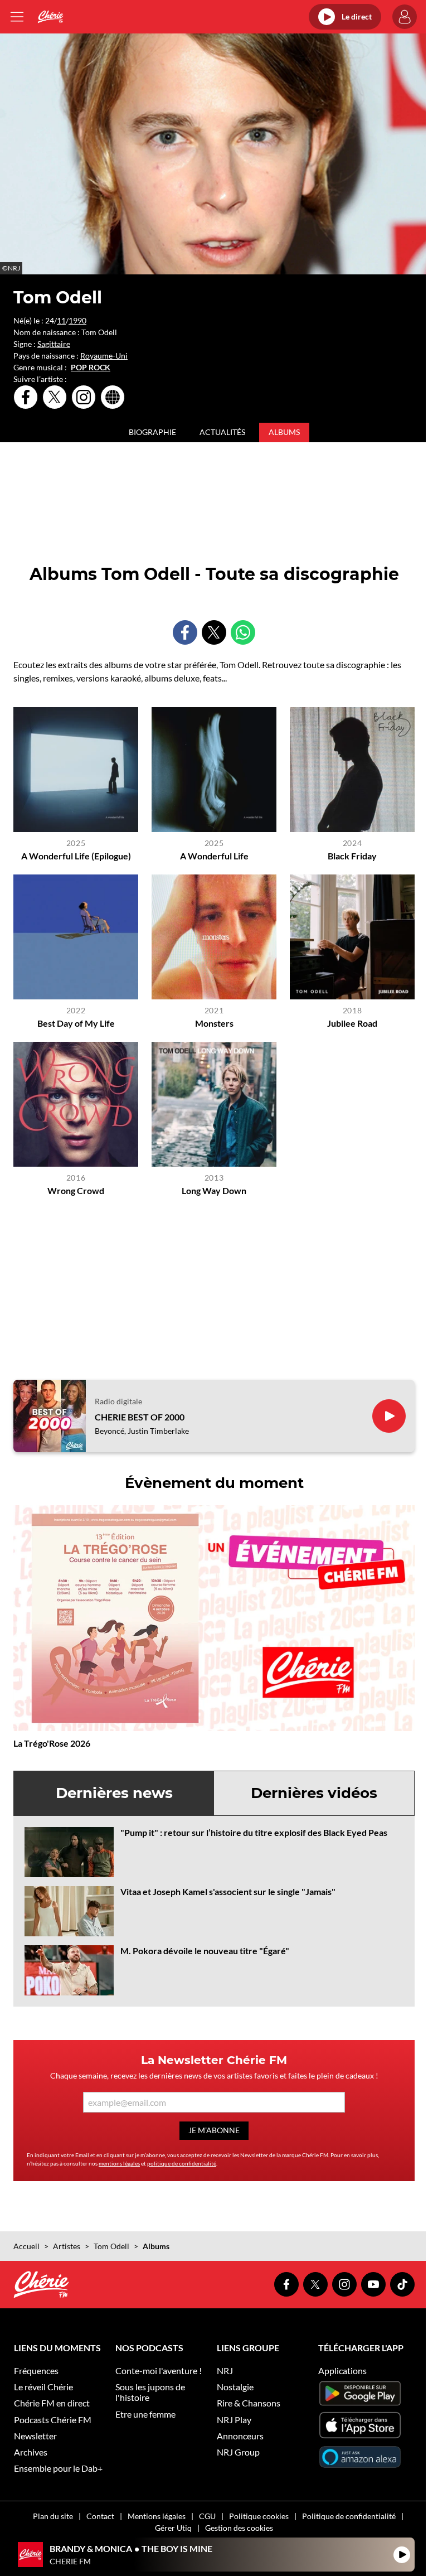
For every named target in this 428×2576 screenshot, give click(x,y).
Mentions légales (157, 2516)
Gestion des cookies (239, 2528)
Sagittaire (54, 344)
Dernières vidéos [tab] (314, 1793)
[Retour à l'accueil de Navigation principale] (50, 17)
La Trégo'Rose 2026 (52, 1743)
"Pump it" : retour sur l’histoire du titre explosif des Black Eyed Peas (254, 1832)
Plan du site (53, 2516)
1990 (77, 320)
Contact (100, 2516)
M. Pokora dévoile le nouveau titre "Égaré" (205, 1951)
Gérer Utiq (173, 2528)
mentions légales (119, 2163)
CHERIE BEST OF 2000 (140, 1417)
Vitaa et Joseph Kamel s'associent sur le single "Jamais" (228, 1891)
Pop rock (91, 368)
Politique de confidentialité (349, 2516)
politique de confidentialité (182, 2163)
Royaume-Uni (104, 356)
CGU (207, 2516)
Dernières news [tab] (114, 1793)
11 (61, 320)
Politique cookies (259, 2516)
